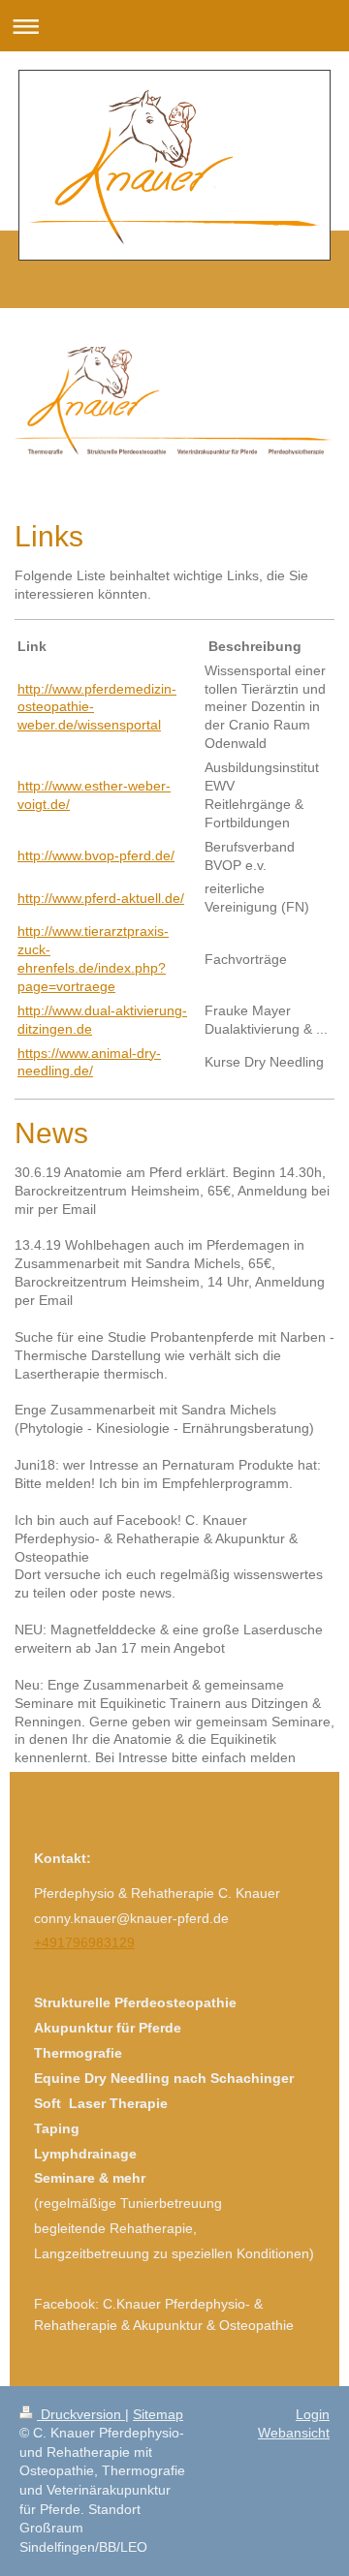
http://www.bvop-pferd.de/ (96, 855)
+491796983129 (84, 1942)
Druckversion (81, 2414)
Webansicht (294, 2433)
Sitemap (158, 2414)
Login (313, 2414)
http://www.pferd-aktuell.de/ (101, 898)
